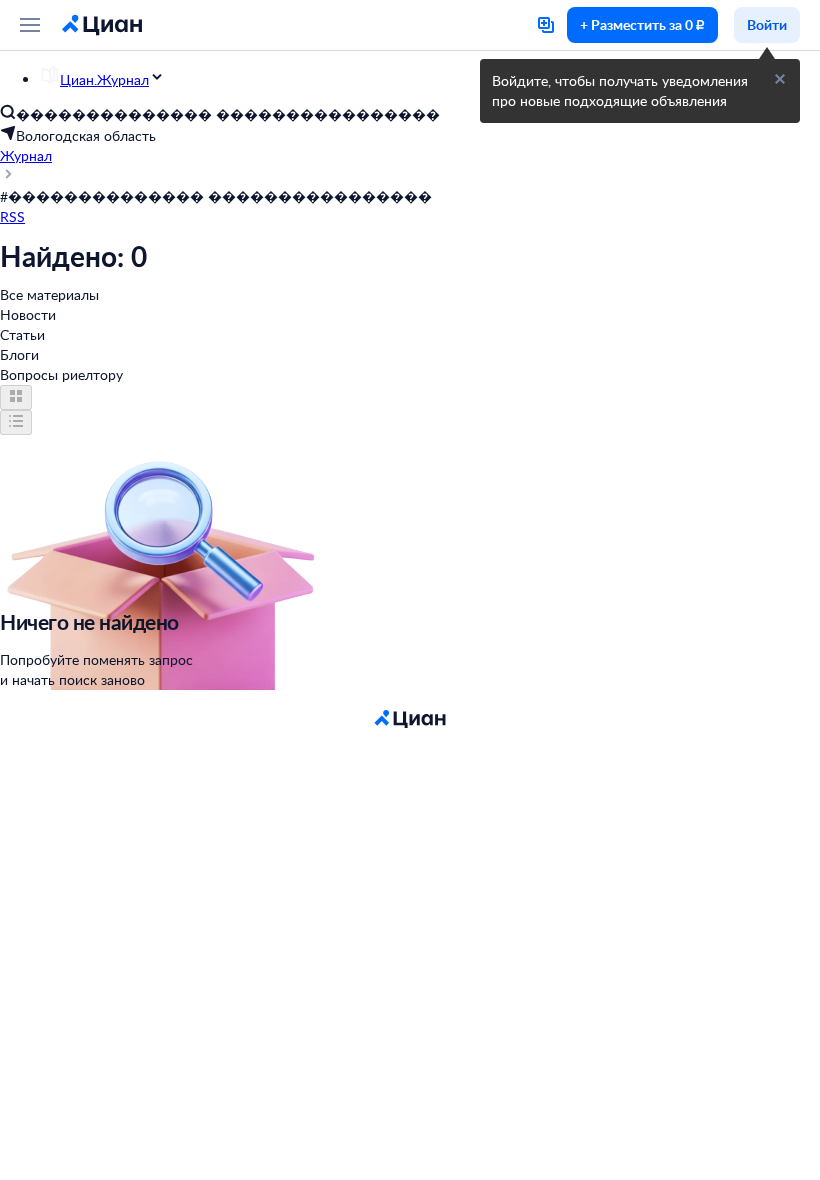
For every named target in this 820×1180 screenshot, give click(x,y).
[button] (780, 79)
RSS (12, 216)
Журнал (26, 155)
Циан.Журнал (104, 79)
